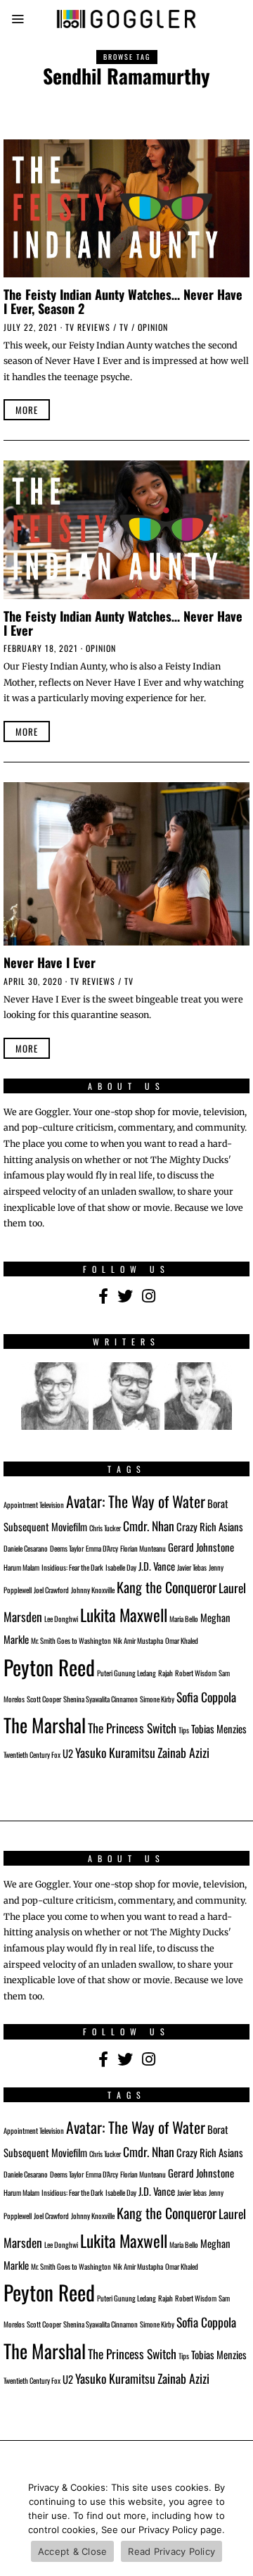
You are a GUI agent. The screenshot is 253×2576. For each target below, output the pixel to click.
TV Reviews (88, 327)
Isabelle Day (121, 1567)
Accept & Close (73, 2551)
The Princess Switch (132, 1728)
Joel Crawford (51, 1590)
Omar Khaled (182, 1640)
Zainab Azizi (183, 1752)
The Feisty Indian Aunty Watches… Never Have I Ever (123, 623)
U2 (68, 1753)
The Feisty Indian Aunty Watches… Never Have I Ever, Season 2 (123, 301)
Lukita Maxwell (124, 1615)
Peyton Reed (49, 1667)
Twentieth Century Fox (32, 1754)
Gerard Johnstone (201, 1547)
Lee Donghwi (61, 1619)
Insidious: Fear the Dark (72, 1567)
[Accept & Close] (235, 2523)
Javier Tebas (192, 1567)
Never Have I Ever (50, 962)
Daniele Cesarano (26, 1548)
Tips (184, 1730)
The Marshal (45, 1725)
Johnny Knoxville (93, 1590)
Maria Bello (184, 1619)
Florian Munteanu (143, 1548)
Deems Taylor (67, 1548)
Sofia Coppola (206, 1697)
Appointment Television (34, 1504)
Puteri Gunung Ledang (126, 1673)
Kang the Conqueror (167, 1587)
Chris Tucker (105, 1528)
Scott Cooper (44, 1699)
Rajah (166, 1673)
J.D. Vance (157, 1566)
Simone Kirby (157, 1699)
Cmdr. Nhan (149, 1526)
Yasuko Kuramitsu (115, 1752)
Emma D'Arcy (102, 1548)
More (27, 410)
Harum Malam (21, 1567)
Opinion (153, 327)
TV (124, 327)
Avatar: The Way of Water (136, 1501)
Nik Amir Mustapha (138, 1640)
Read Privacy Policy (171, 2551)
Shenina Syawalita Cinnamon (100, 1699)
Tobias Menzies (219, 1728)
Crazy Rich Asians (210, 1526)
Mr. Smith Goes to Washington (71, 1640)
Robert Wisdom (196, 1673)
